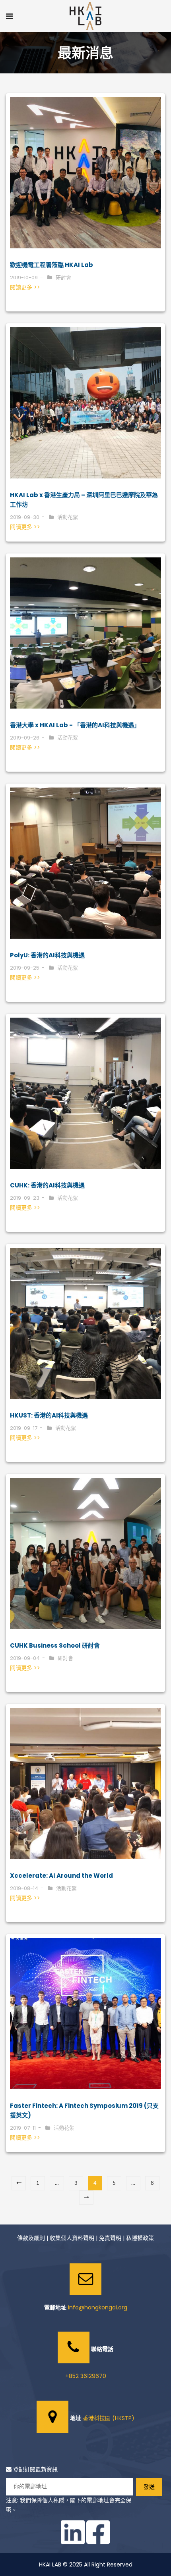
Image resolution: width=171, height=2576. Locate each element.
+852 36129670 (86, 2376)
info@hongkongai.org (98, 2307)
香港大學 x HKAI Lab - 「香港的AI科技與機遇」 (75, 725)
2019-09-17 (24, 1428)
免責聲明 (110, 2238)
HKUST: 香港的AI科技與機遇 (49, 1415)
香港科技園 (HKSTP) (109, 2418)
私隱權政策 (140, 2238)
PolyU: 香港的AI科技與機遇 (47, 955)
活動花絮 (68, 517)
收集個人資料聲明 (72, 2238)
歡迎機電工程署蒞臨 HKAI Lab (51, 265)
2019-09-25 (25, 968)
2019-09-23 (25, 1198)
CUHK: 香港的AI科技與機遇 (47, 1185)
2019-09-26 (25, 738)
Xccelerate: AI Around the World (61, 1876)
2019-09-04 (25, 1658)
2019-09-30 (25, 517)
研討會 (63, 278)
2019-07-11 (23, 2128)
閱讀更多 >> (25, 287)
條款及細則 (31, 2238)
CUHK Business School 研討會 (55, 1645)
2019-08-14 (24, 1888)
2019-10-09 (24, 278)
